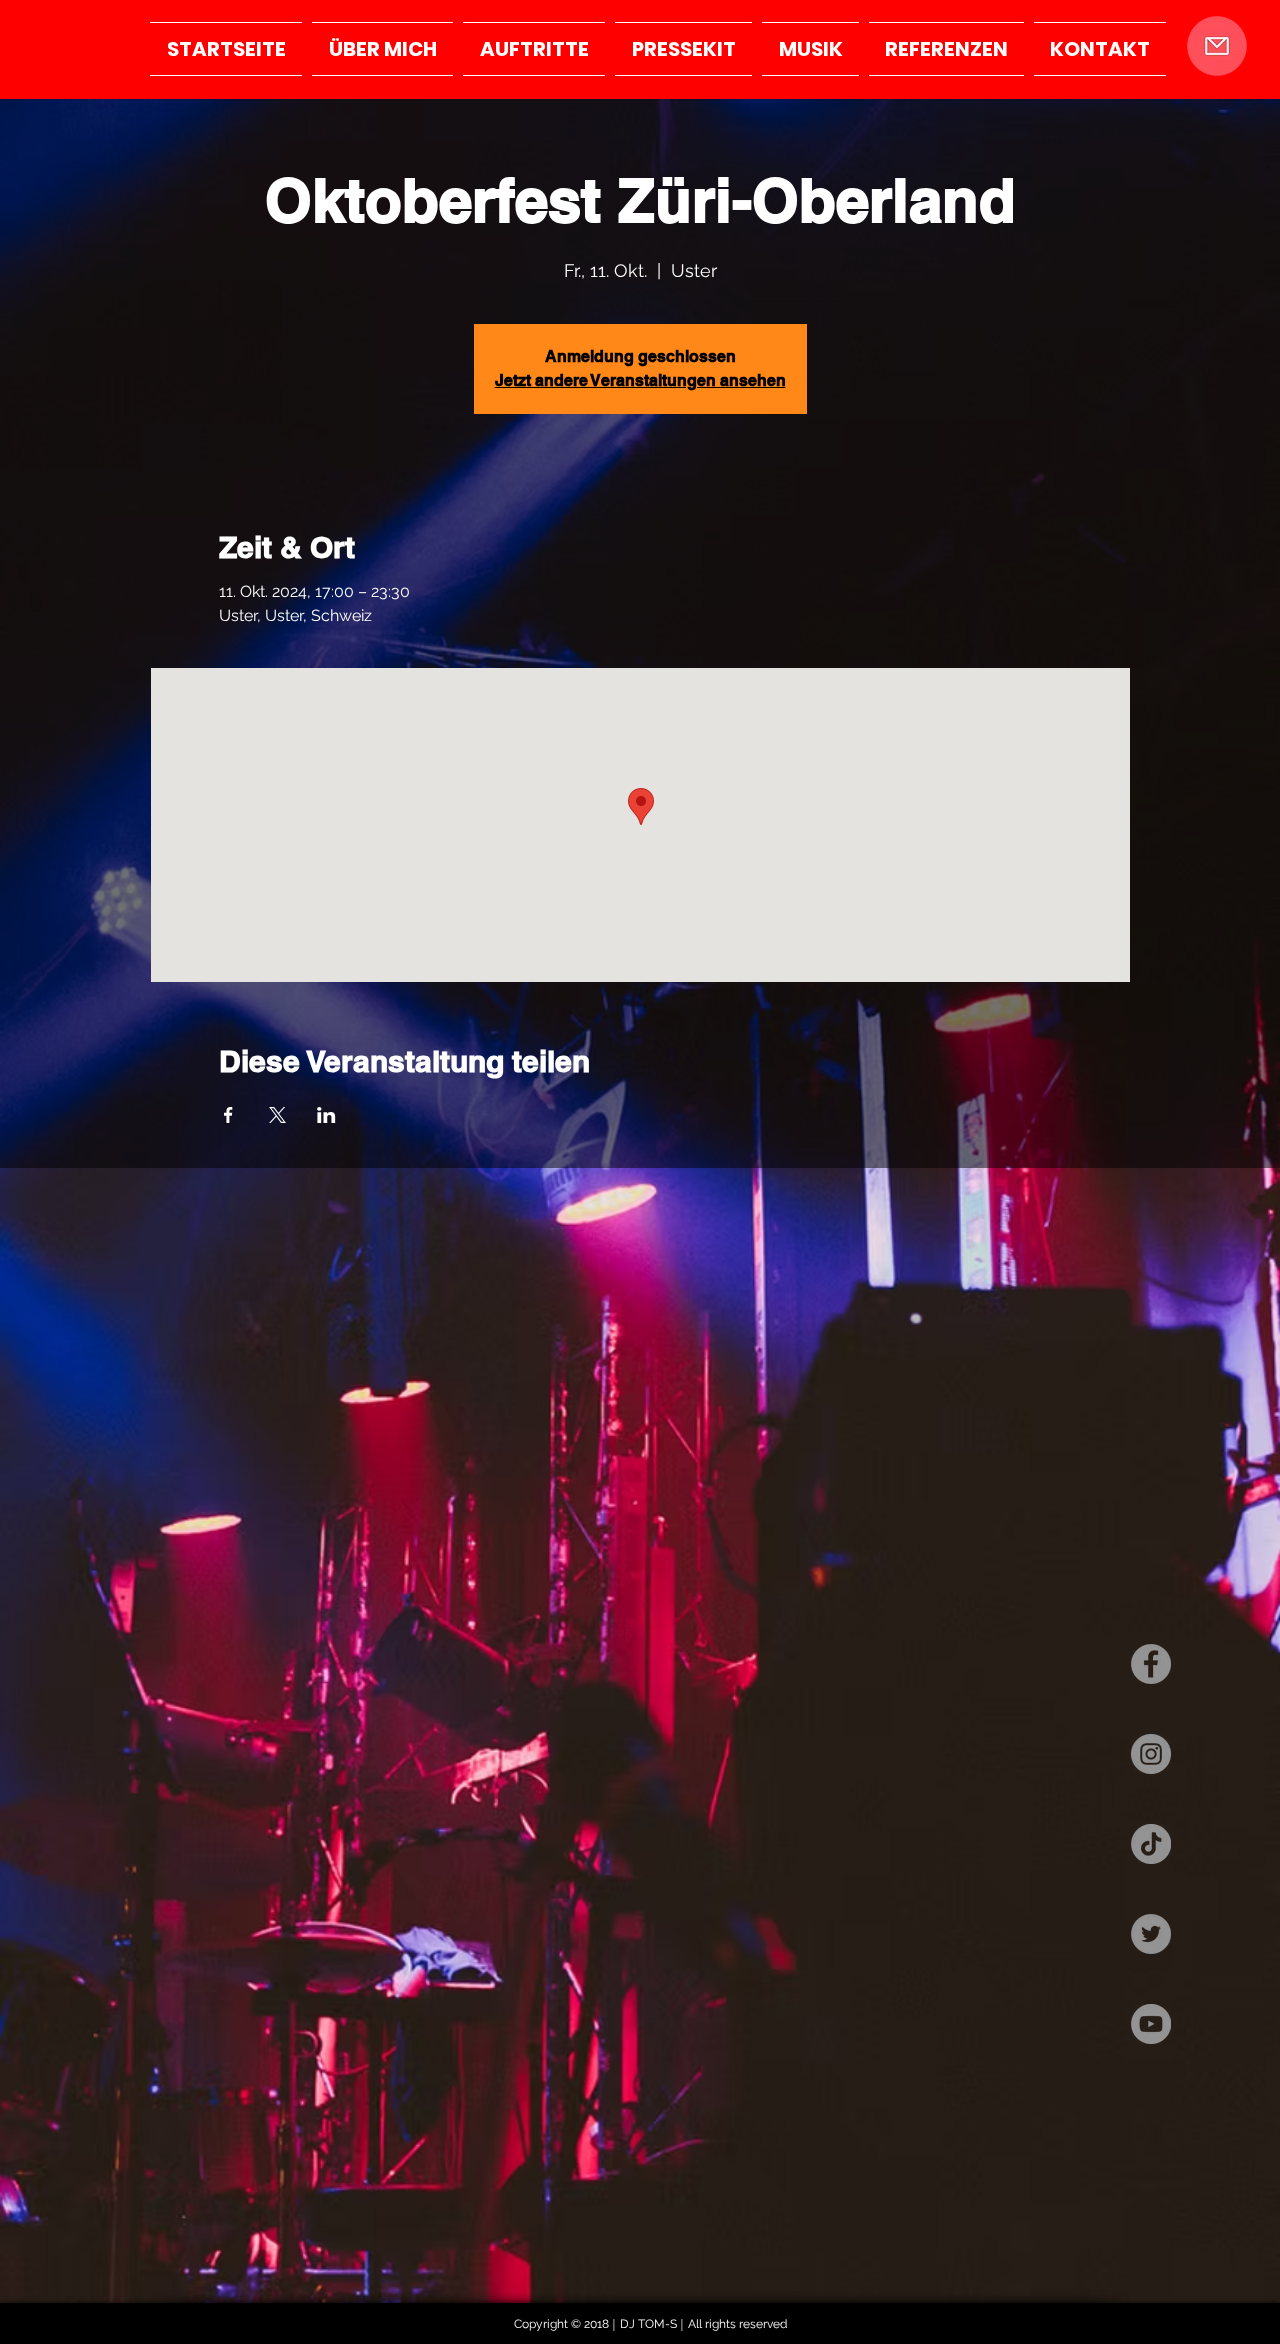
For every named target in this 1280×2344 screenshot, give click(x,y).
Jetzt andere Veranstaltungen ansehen (640, 380)
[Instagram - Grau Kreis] (1151, 1754)
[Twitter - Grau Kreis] (1151, 1934)
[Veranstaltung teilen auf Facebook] (228, 1115)
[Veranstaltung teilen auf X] (277, 1115)
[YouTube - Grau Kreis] (1151, 2024)
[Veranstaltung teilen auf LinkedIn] (326, 1115)
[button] (1216, 46)
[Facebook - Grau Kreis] (1151, 1664)
